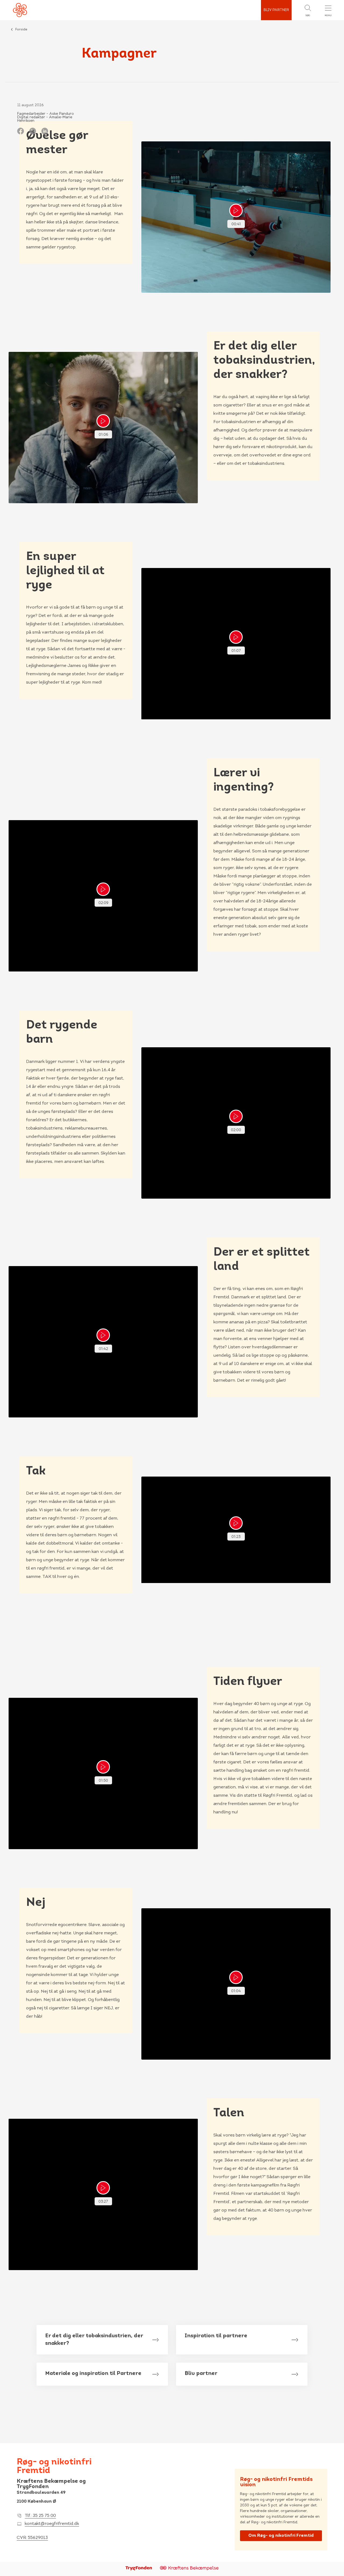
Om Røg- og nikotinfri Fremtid (281, 2536)
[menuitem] (302, 10)
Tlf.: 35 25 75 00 (40, 2516)
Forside (21, 30)
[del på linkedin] (45, 131)
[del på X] (33, 131)
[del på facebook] (21, 131)
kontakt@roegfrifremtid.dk (52, 2524)
